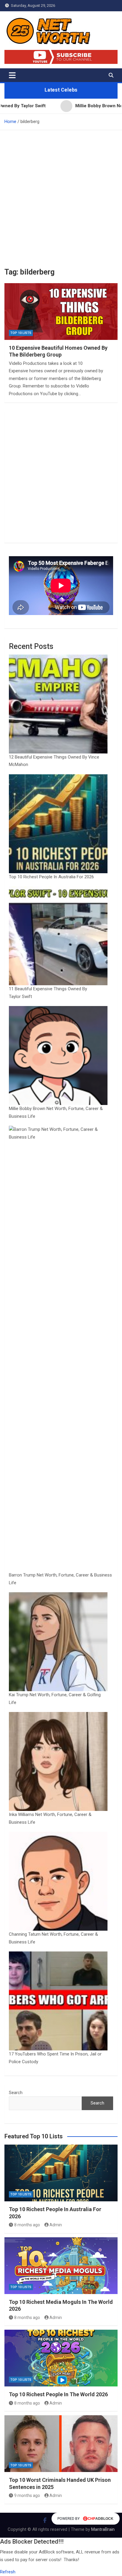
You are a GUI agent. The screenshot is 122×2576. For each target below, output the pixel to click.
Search (16, 2093)
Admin (56, 2225)
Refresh (8, 2572)
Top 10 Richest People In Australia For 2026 (51, 877)
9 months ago (27, 2495)
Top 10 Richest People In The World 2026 (58, 2394)
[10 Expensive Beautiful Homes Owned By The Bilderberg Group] (61, 312)
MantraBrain (103, 2529)
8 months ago (27, 2225)
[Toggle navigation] (12, 75)
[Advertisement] (61, 194)
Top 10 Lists (21, 333)
